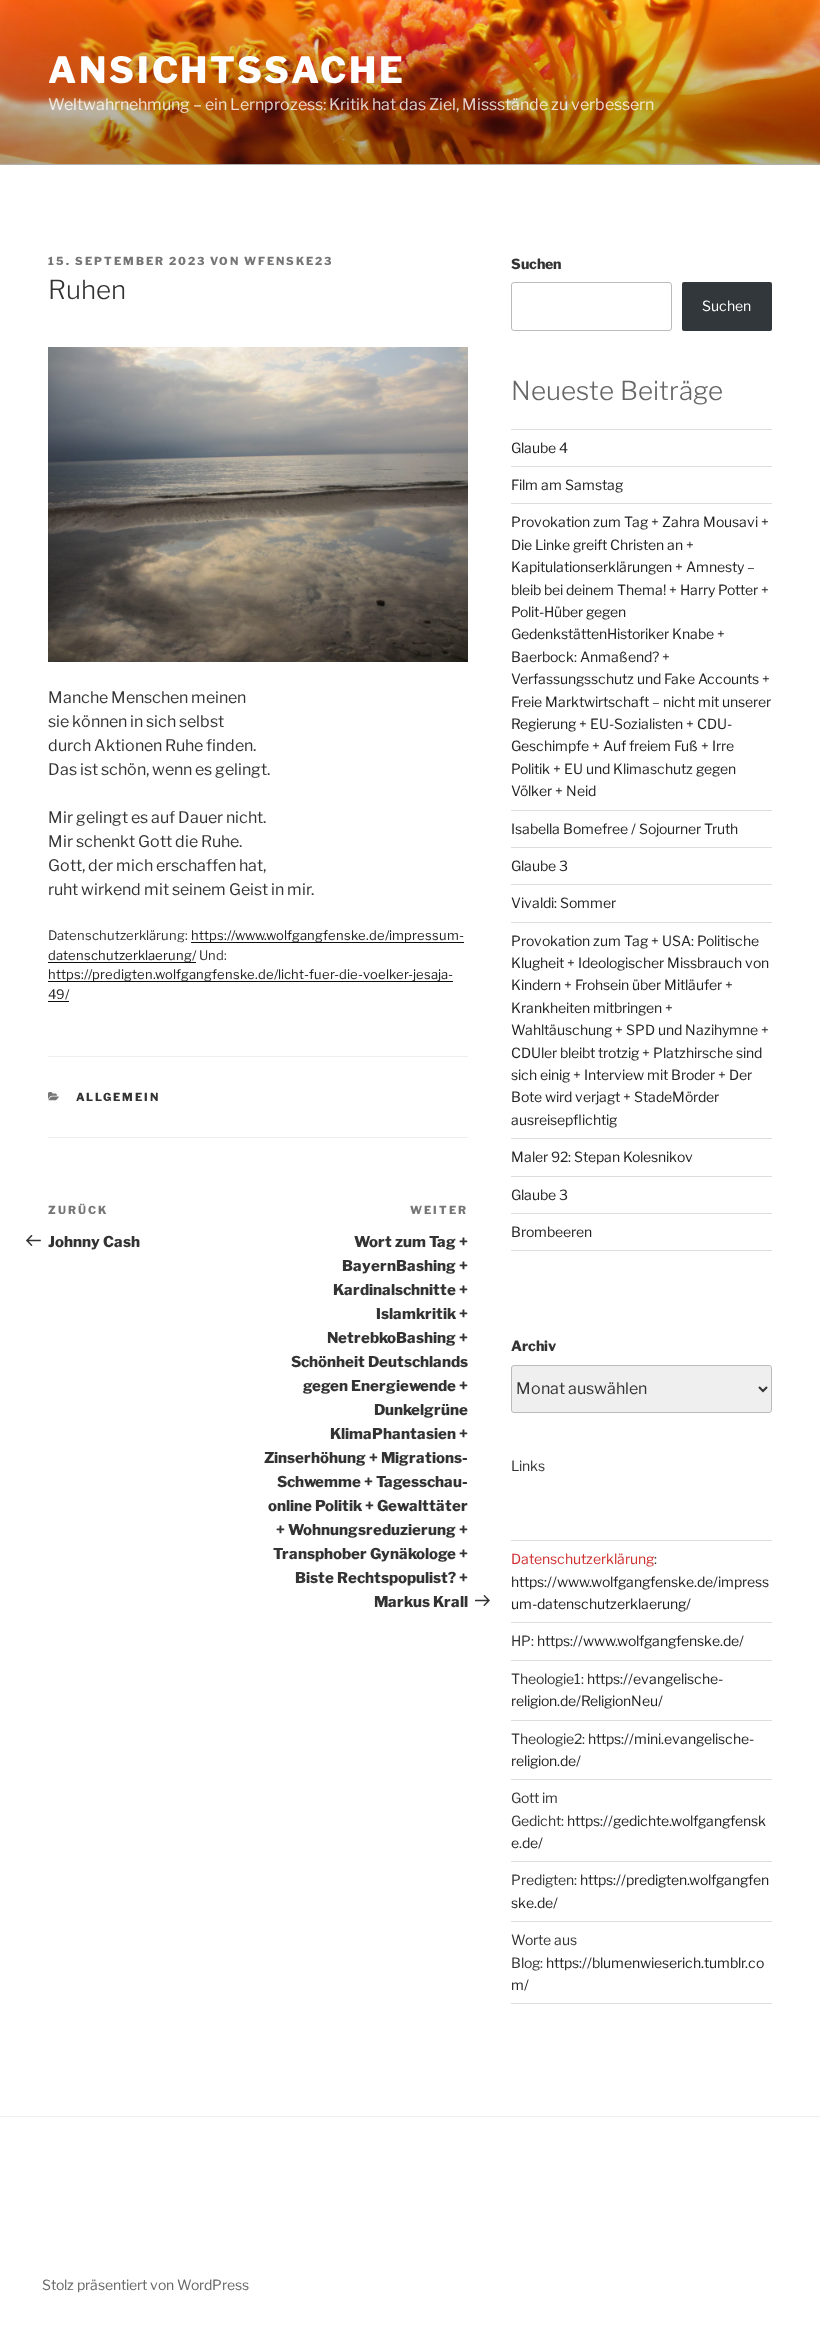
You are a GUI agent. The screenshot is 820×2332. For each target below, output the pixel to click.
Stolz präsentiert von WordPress (145, 2284)
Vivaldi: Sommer (563, 902)
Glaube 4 (539, 447)
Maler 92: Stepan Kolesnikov (602, 1156)
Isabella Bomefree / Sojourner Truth (624, 828)
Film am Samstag (567, 484)
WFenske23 (288, 261)
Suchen (536, 263)
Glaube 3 (539, 865)
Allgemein (118, 1097)
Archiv (533, 1345)
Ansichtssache (226, 70)
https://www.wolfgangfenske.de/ (640, 1640)
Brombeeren (551, 1231)
